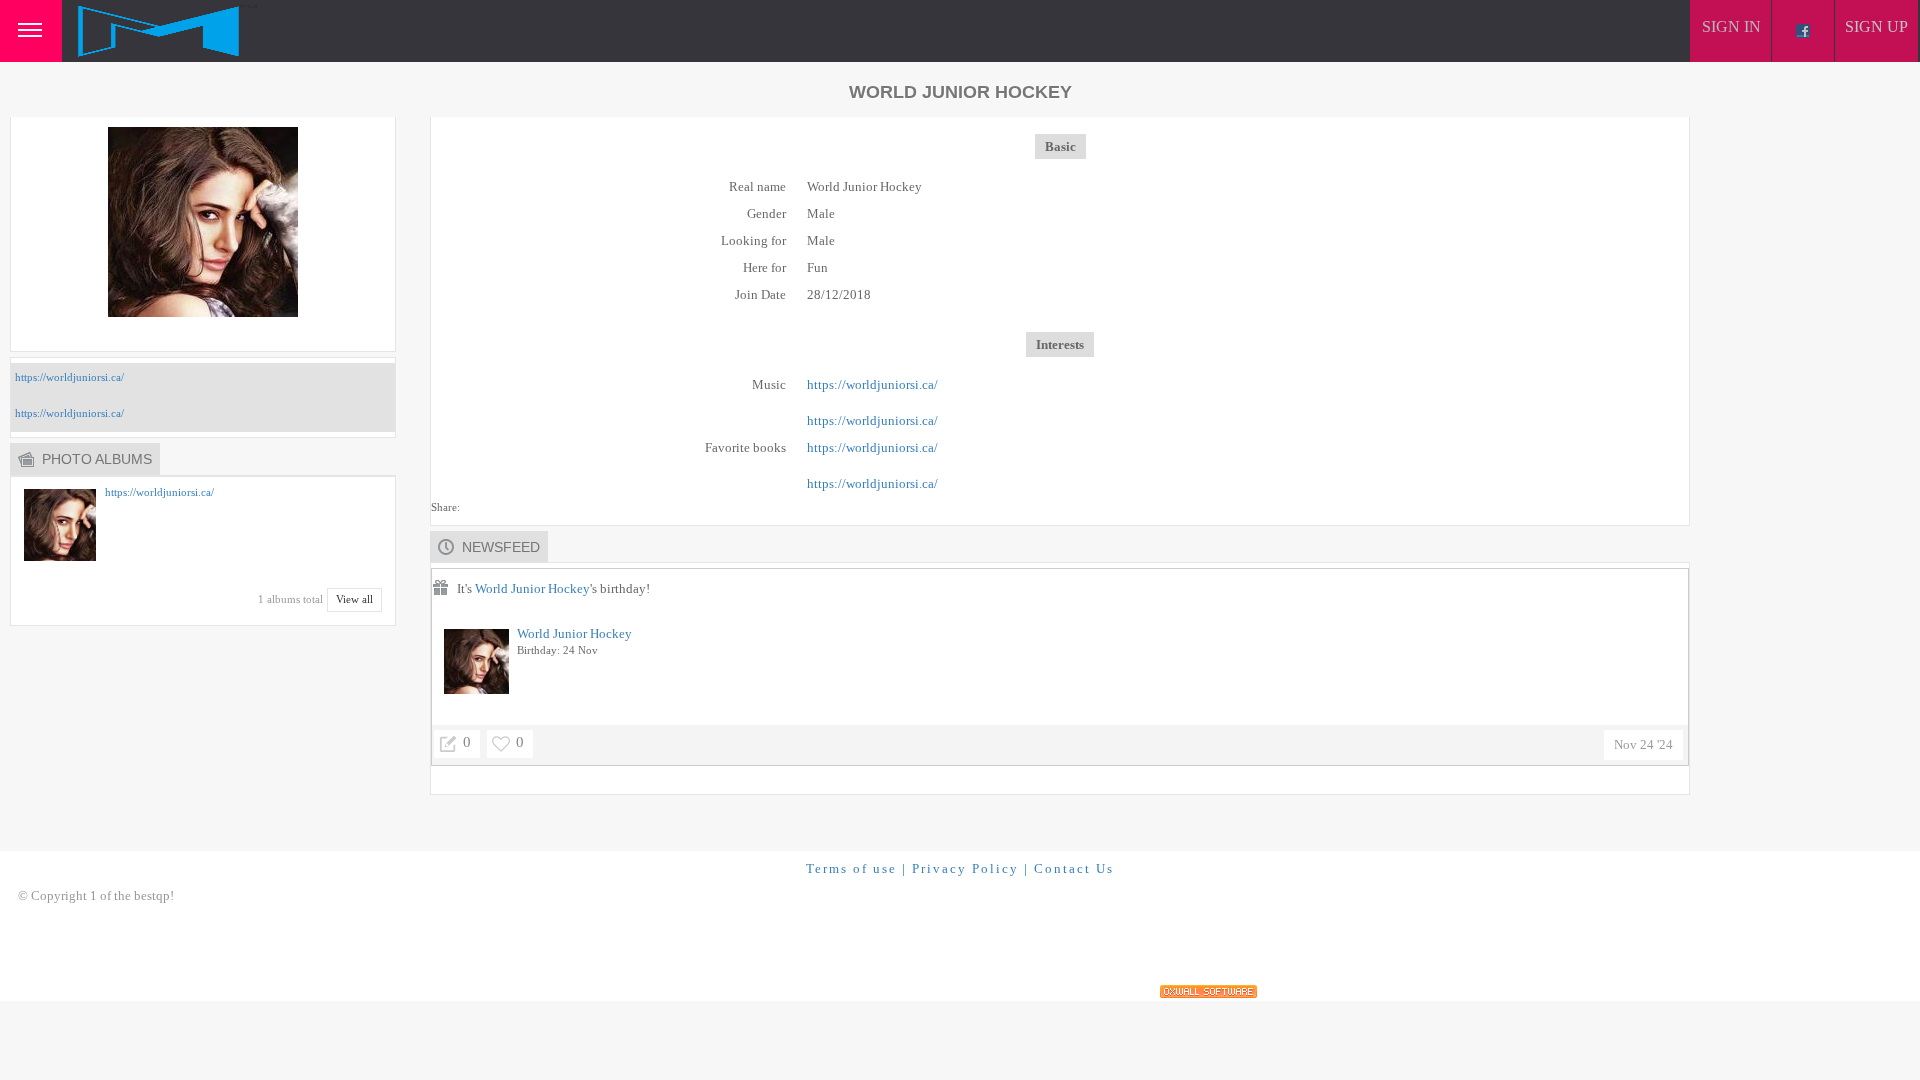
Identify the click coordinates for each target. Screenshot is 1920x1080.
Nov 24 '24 (1643, 744)
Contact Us (1074, 868)
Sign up (1876, 26)
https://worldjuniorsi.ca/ (69, 377)
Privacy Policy (965, 868)
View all (354, 599)
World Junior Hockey (532, 588)
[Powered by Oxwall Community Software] (1208, 991)
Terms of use (851, 868)
